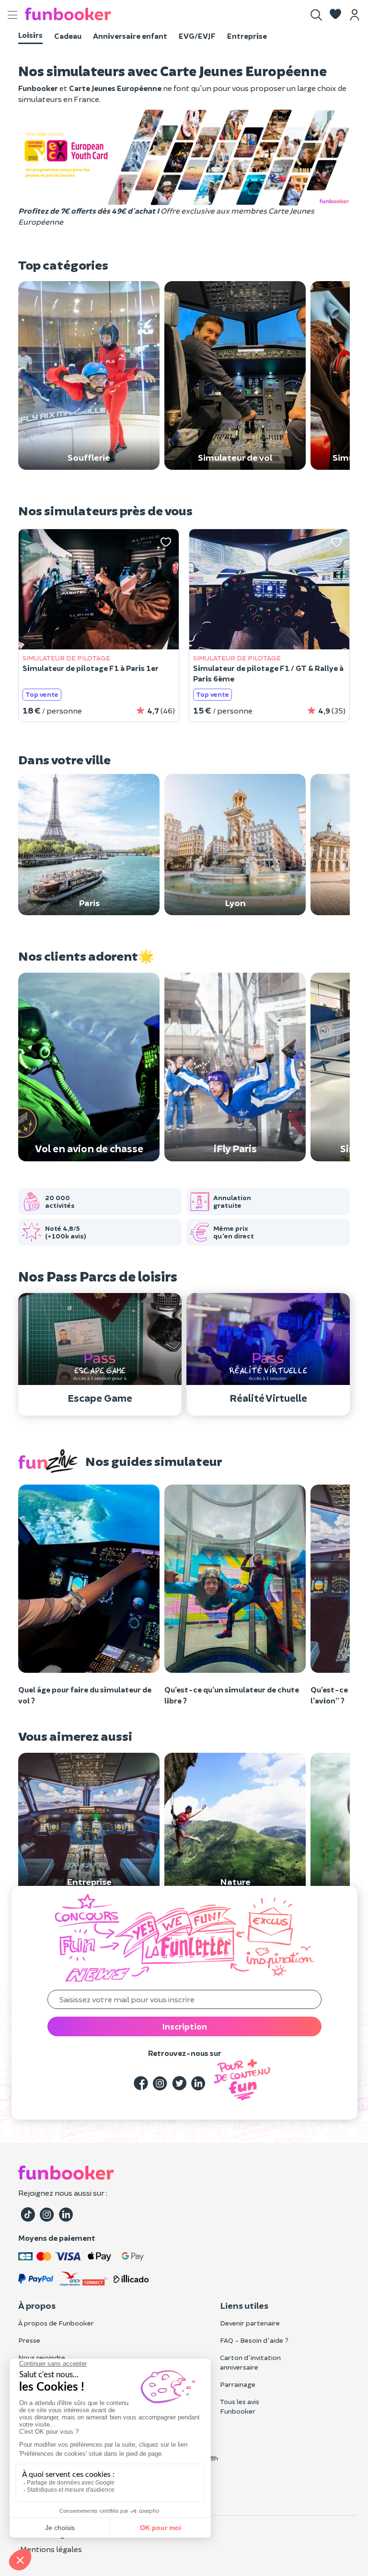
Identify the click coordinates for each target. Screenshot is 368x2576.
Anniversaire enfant (130, 36)
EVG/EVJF (197, 36)
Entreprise (247, 36)
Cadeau (68, 36)
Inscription (184, 2026)
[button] (335, 15)
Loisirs (30, 35)
